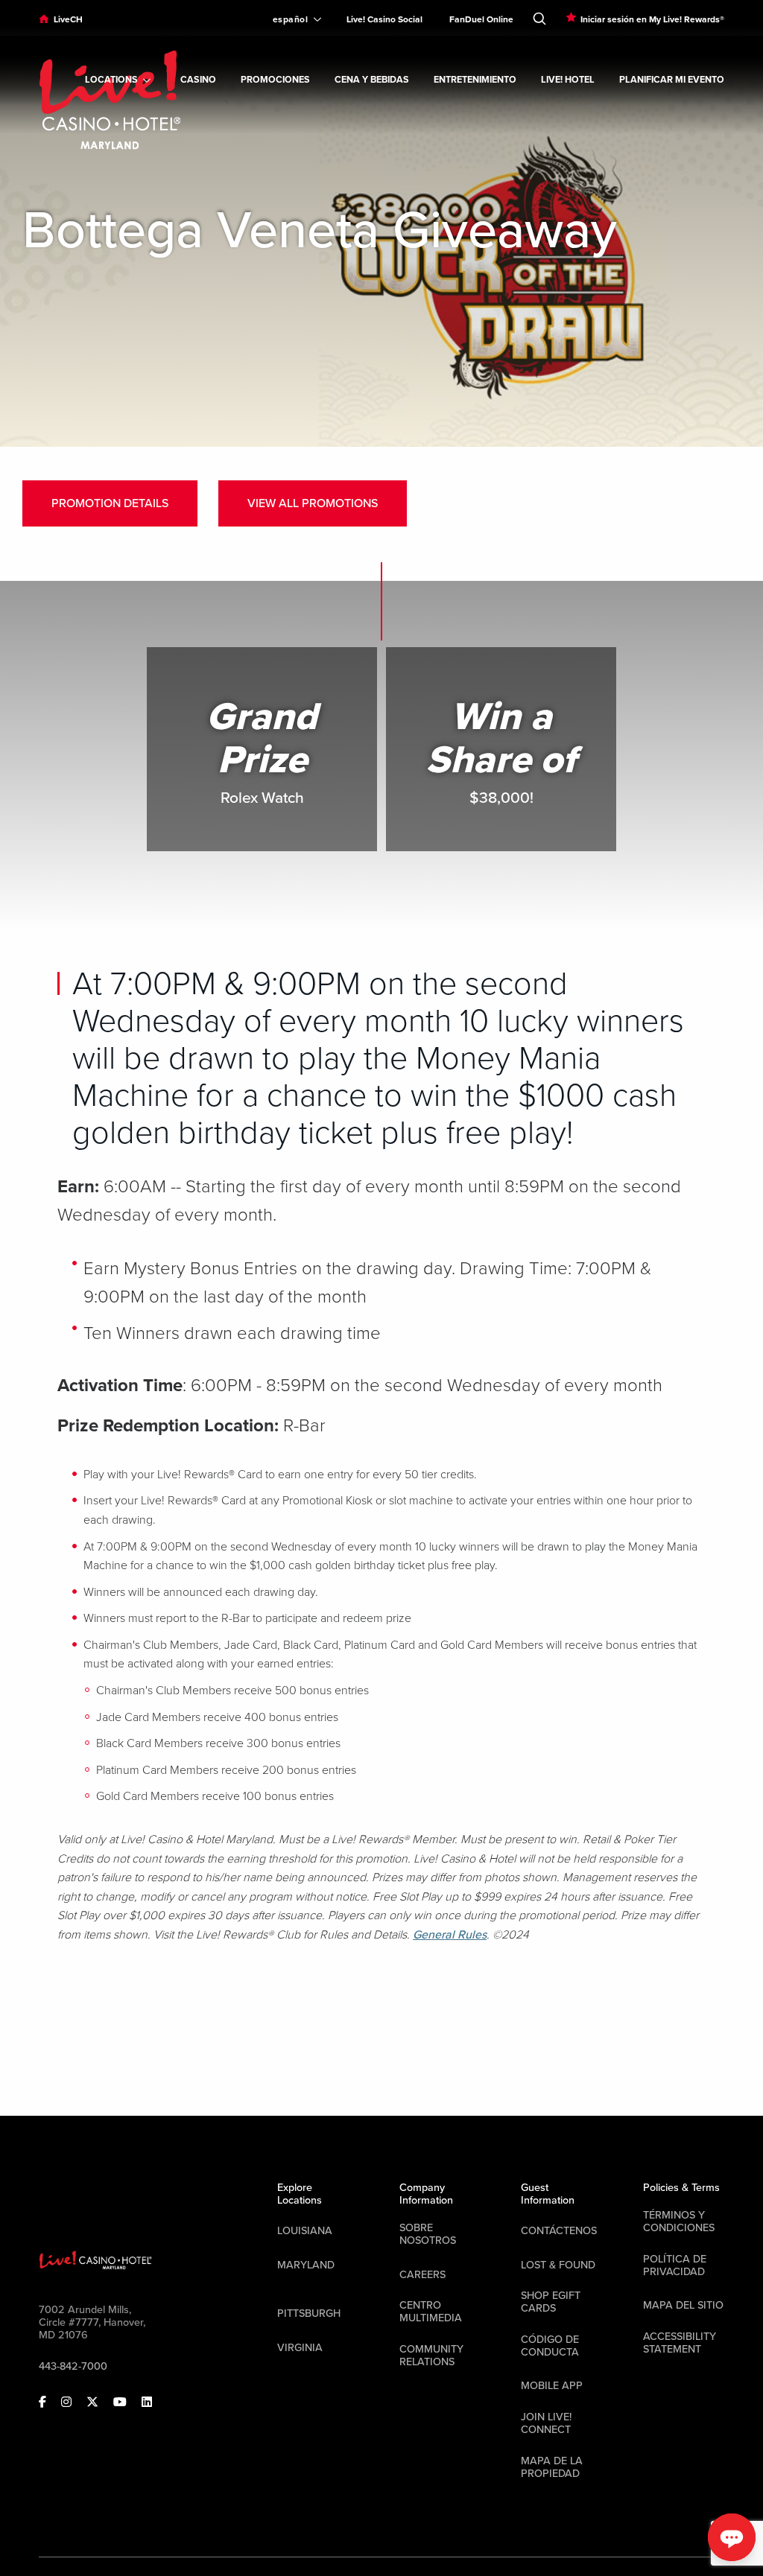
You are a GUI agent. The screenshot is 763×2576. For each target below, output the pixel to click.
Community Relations (431, 2356)
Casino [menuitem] (198, 80)
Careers (422, 2275)
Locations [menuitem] (111, 80)
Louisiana (305, 2231)
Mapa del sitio (683, 2305)
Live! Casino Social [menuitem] (384, 19)
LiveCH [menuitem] (68, 19)
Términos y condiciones (679, 2222)
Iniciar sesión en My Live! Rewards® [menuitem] (652, 19)
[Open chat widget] (732, 2537)
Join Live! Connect (546, 2423)
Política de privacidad (675, 2265)
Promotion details (110, 503)
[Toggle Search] (539, 16)
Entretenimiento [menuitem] (475, 80)
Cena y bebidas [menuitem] (372, 80)
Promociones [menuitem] (275, 80)
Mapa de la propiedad (552, 2467)
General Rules (450, 1935)
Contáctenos (559, 2231)
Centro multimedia (431, 2312)
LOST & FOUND (558, 2265)
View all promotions (313, 503)
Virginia (300, 2348)
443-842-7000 (73, 2366)
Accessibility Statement (680, 2343)
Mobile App (552, 2386)
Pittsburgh (309, 2313)
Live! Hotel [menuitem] (568, 80)
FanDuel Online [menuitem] (481, 19)
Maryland (306, 2265)
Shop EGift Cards (551, 2302)
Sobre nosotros (428, 2234)
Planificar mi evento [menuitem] (672, 80)
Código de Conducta (550, 2346)
